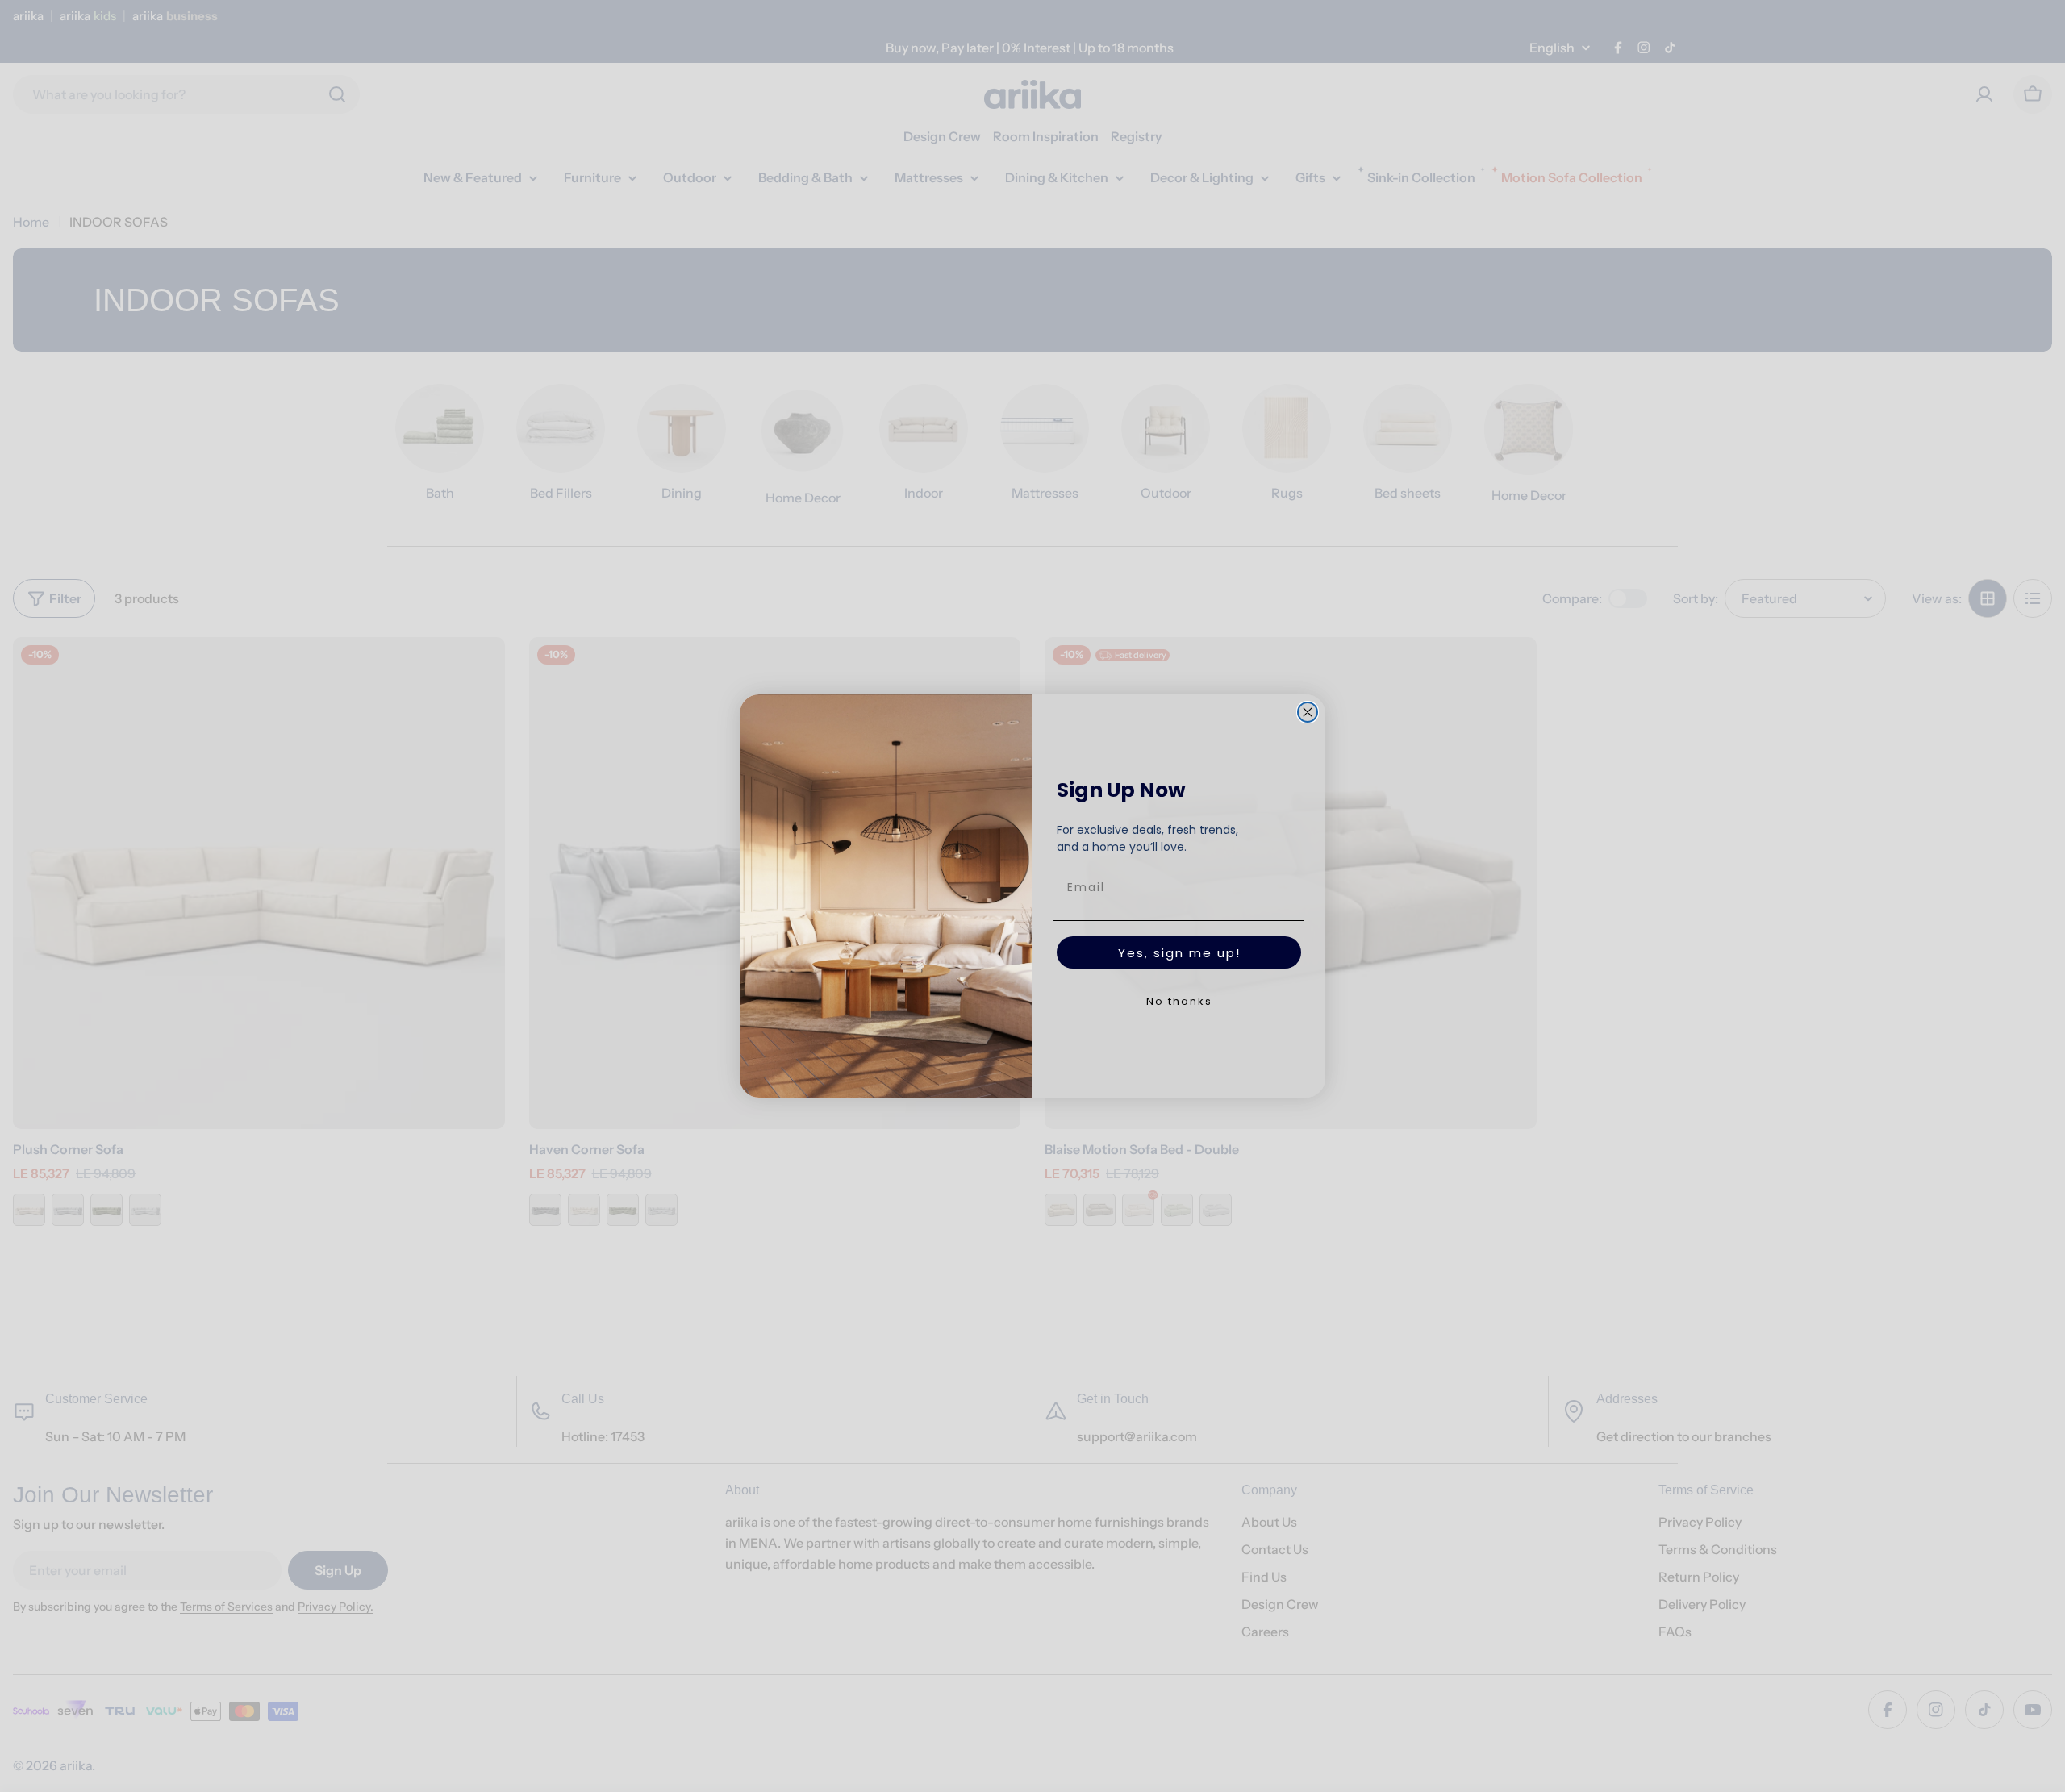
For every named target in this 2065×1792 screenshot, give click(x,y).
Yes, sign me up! (1179, 953)
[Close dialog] (1308, 712)
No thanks (1179, 1001)
